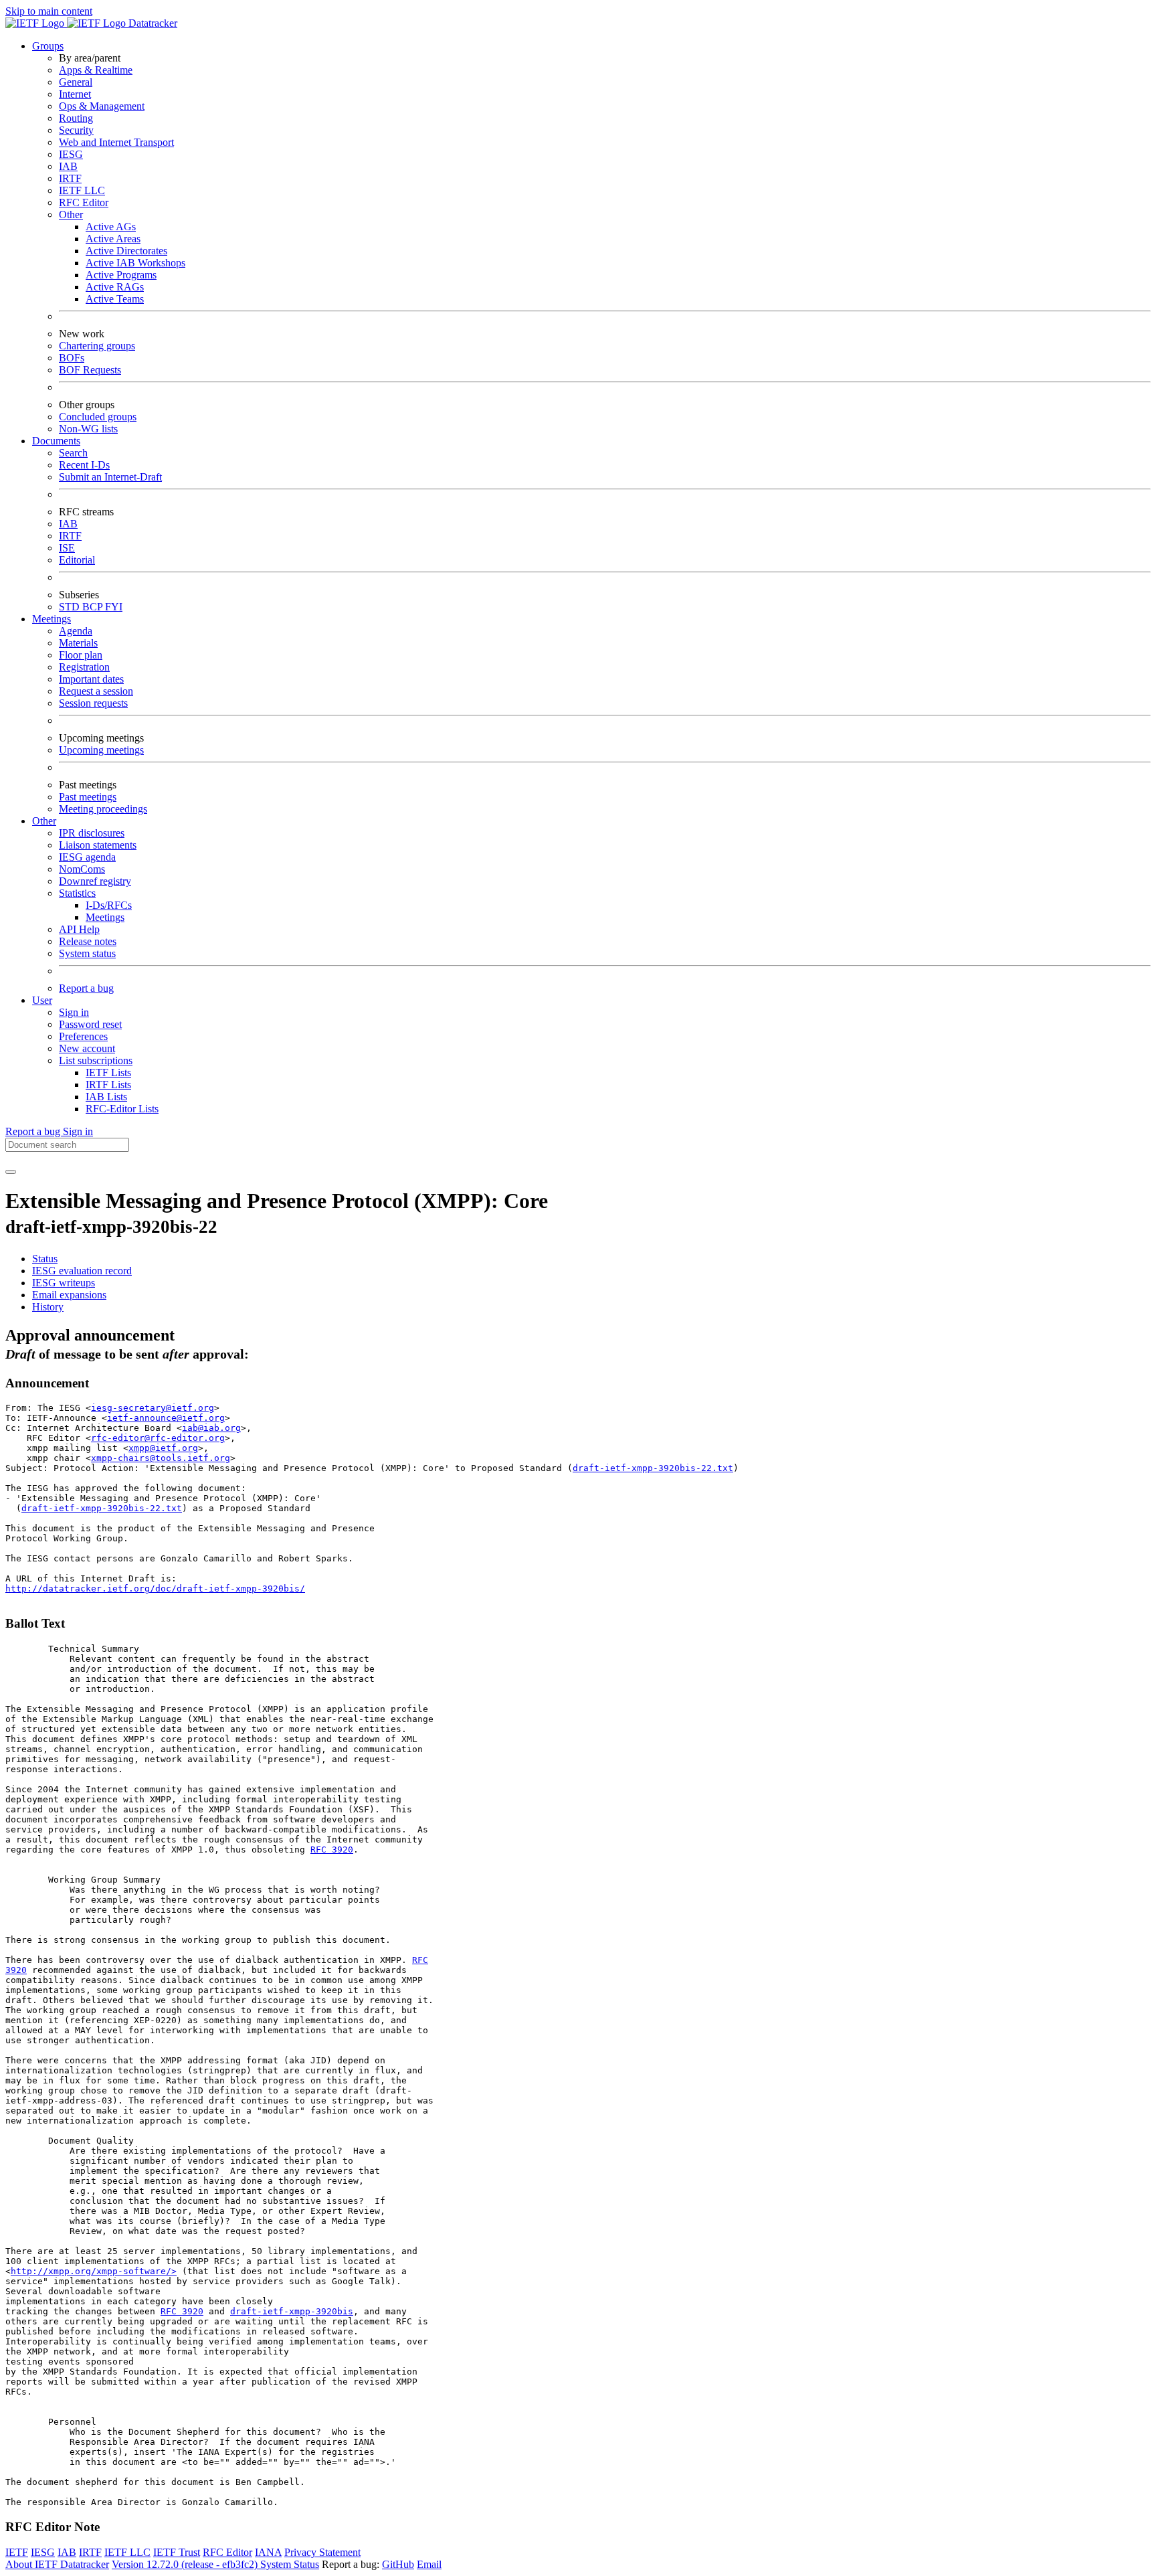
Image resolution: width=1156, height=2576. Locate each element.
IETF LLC (82, 190)
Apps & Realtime (96, 70)
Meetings (105, 917)
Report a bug (86, 988)
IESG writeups (64, 1283)
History (48, 1307)
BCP (94, 607)
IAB (68, 166)
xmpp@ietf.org (163, 1448)
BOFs (72, 358)
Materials (78, 643)
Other (71, 214)
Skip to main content (49, 11)
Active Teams (115, 299)
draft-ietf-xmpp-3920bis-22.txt (653, 1468)
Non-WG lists (88, 429)
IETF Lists (108, 1072)
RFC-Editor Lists (122, 1109)
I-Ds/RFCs (109, 905)
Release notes (88, 941)
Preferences (83, 1036)
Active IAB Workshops (135, 263)
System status (87, 953)
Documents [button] (56, 441)
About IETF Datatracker (57, 2564)
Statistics (77, 893)
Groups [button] (48, 46)
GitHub (398, 2564)
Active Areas (113, 239)
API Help (79, 929)
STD (71, 607)
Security (76, 130)
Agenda (76, 631)
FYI (114, 607)
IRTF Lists (108, 1085)
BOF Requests (90, 370)
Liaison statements (98, 845)
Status (45, 1259)
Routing (76, 118)
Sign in (74, 1012)
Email (429, 2564)
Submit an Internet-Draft (110, 477)
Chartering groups (97, 346)
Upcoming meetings (101, 750)
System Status (290, 2564)
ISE (67, 548)
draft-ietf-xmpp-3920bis (292, 2311)
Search (73, 453)
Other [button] (44, 821)
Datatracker (152, 23)
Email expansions (69, 1295)
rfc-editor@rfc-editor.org (158, 1438)
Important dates (91, 679)
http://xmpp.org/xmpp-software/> (94, 2271)
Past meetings (88, 797)
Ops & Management (102, 106)
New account (87, 1048)
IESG (71, 154)
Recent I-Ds (84, 465)
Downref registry (95, 881)
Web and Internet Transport (116, 142)
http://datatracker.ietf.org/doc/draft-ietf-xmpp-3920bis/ (155, 1588)
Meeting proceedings (103, 809)
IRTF (70, 178)
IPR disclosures (92, 833)
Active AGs (111, 227)
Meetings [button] (52, 619)
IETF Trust (177, 2552)
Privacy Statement (322, 2552)
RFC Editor (84, 202)
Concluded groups (98, 417)
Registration (84, 667)
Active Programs (121, 275)
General (76, 82)
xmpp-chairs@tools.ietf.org (161, 1458)
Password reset (90, 1024)
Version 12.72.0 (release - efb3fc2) (186, 2564)
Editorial (77, 560)
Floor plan (81, 655)
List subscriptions (96, 1060)
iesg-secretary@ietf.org (153, 1408)
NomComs (82, 869)
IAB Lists (106, 1097)
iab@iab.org (211, 1428)
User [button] (42, 1000)
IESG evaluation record (82, 1271)
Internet (75, 94)
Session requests (93, 703)
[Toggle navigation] (11, 1172)
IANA (268, 2552)
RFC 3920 (332, 1850)
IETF (17, 2552)
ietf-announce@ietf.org (166, 1418)
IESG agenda (87, 857)
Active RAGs (115, 287)
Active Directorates (126, 251)
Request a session (96, 691)
